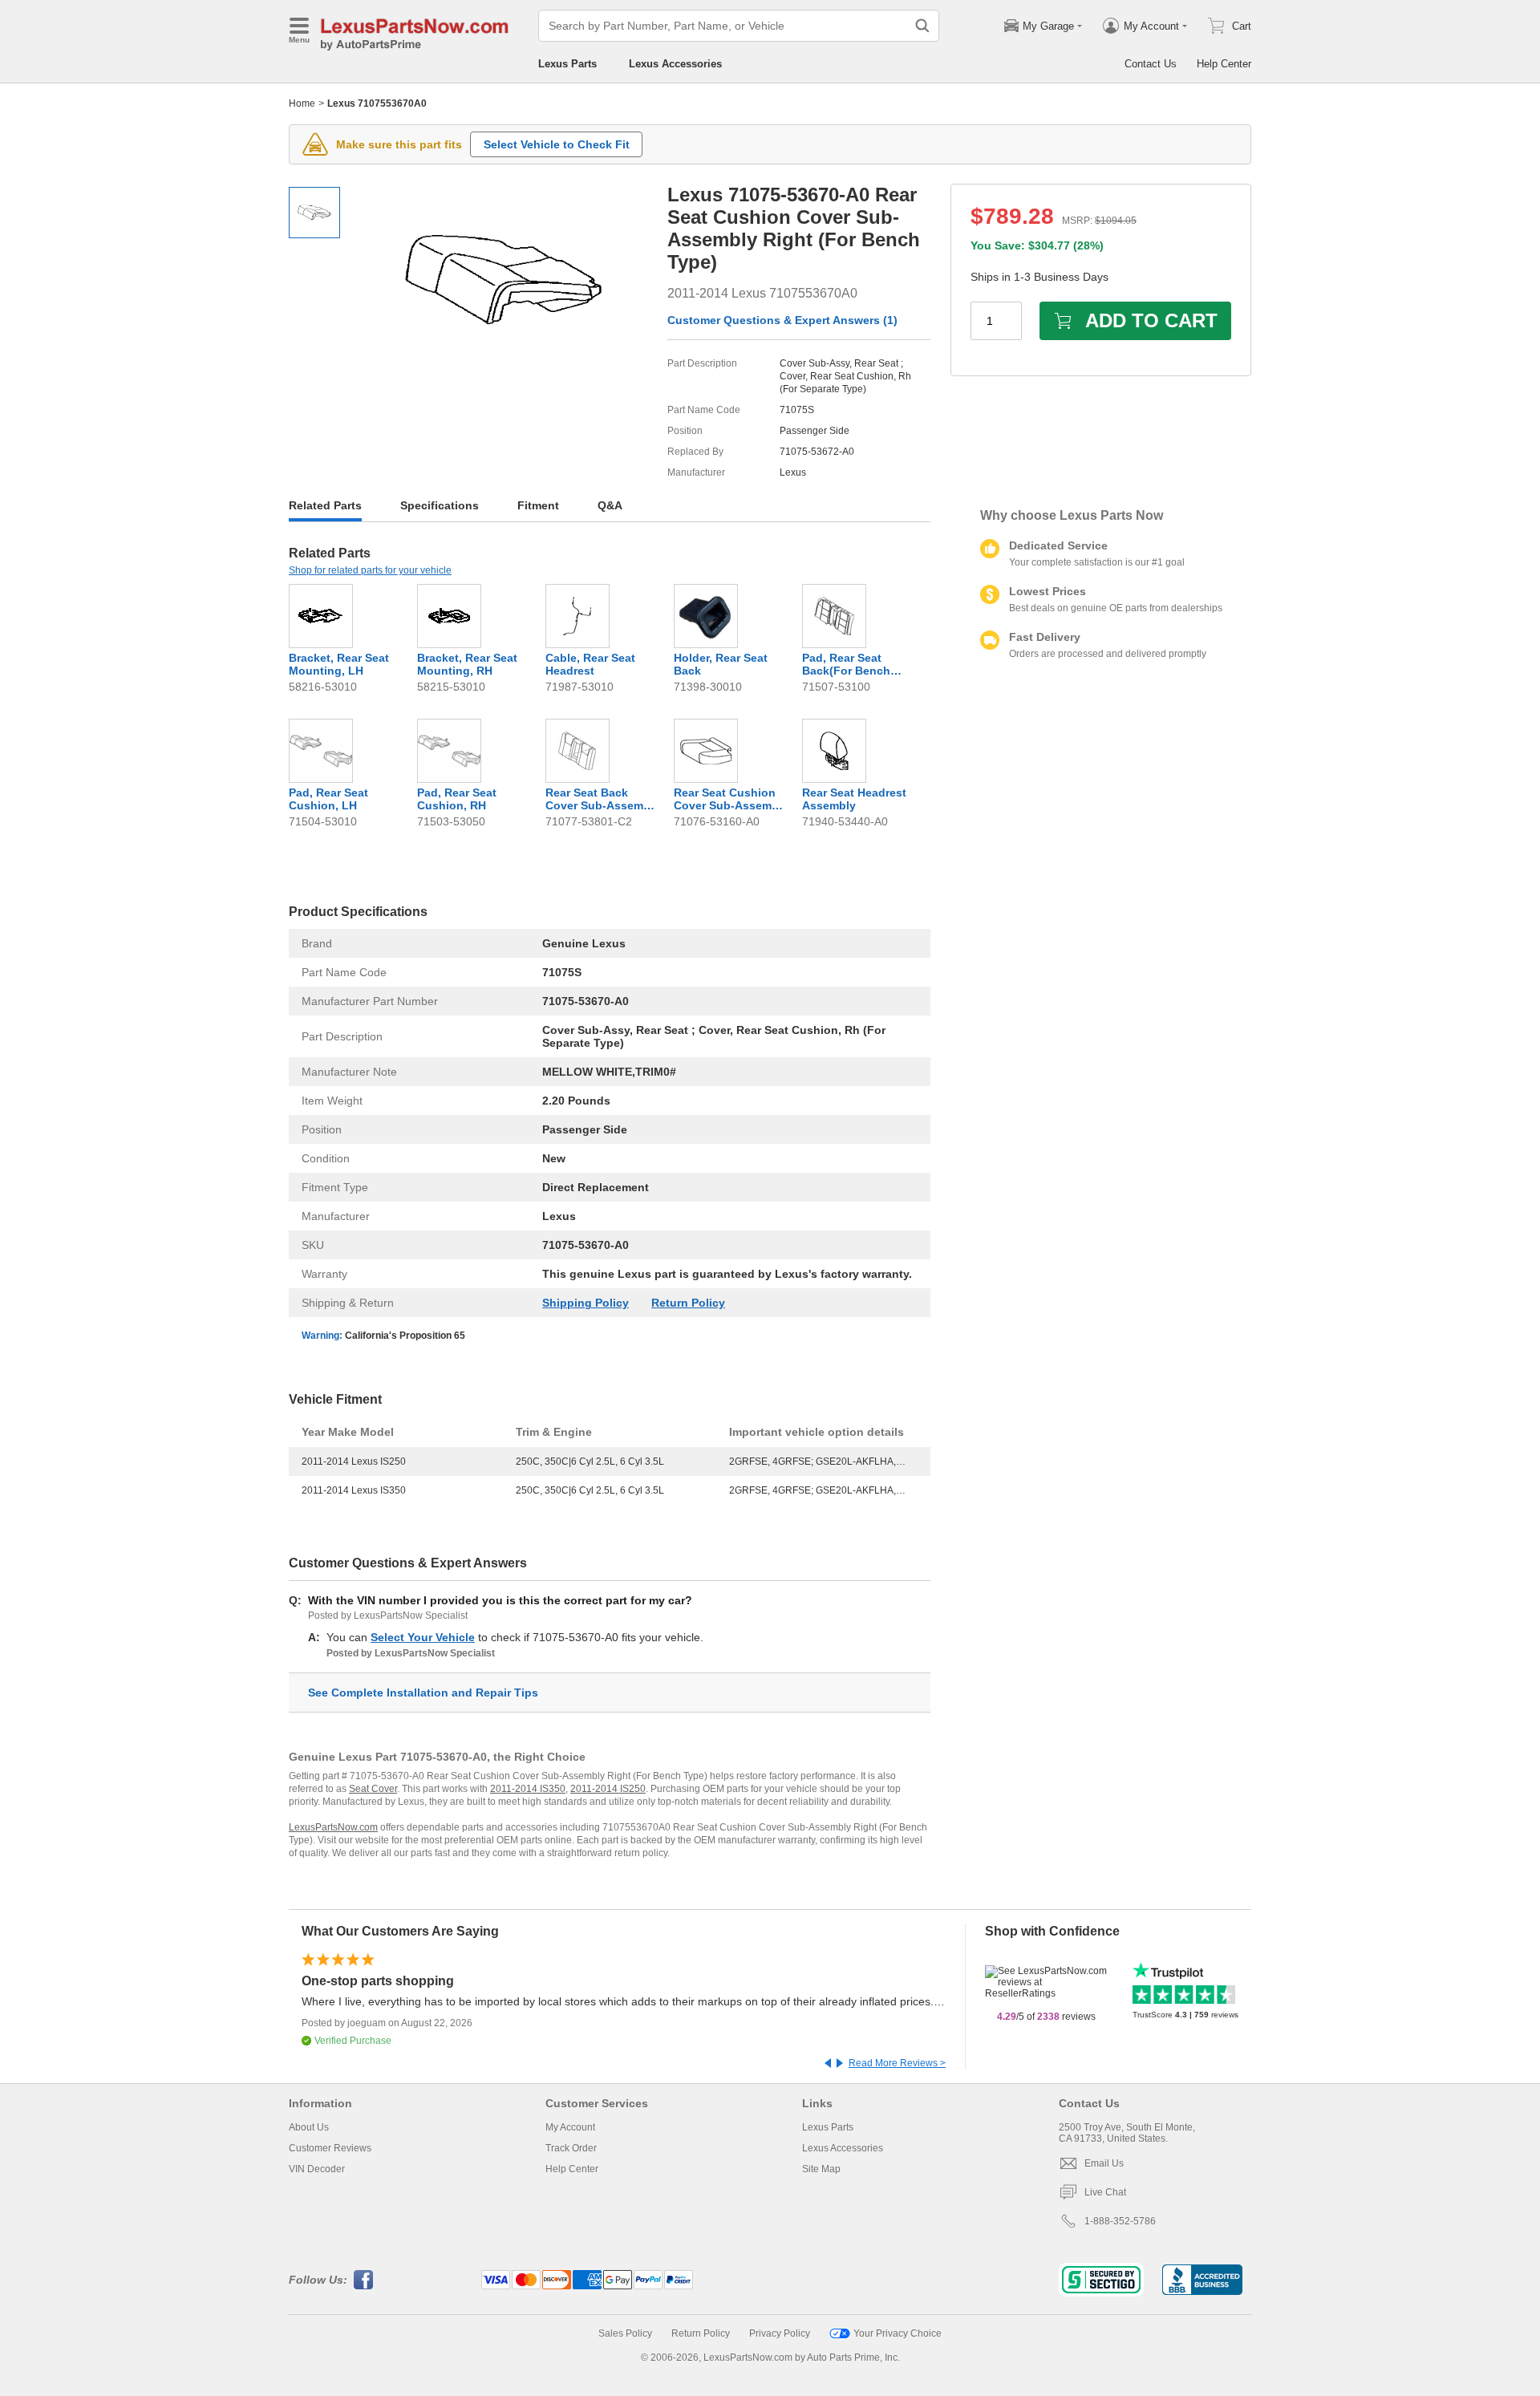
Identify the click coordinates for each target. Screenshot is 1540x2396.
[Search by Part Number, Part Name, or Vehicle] (922, 26)
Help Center (1224, 64)
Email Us (1104, 2163)
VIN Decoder (317, 2169)
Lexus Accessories (675, 64)
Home (302, 103)
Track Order (571, 2148)
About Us (309, 2127)
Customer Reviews (330, 2148)
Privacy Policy (780, 2333)
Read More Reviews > (897, 2063)
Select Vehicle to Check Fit (557, 144)
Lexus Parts (567, 64)
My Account (570, 2127)
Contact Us (1151, 64)
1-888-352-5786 (1120, 2221)
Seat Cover (373, 1789)
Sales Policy (625, 2333)
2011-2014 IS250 (608, 1789)
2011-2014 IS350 (528, 1789)
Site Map (821, 2169)
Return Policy (688, 1303)
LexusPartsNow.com (333, 1827)
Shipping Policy (586, 1303)
